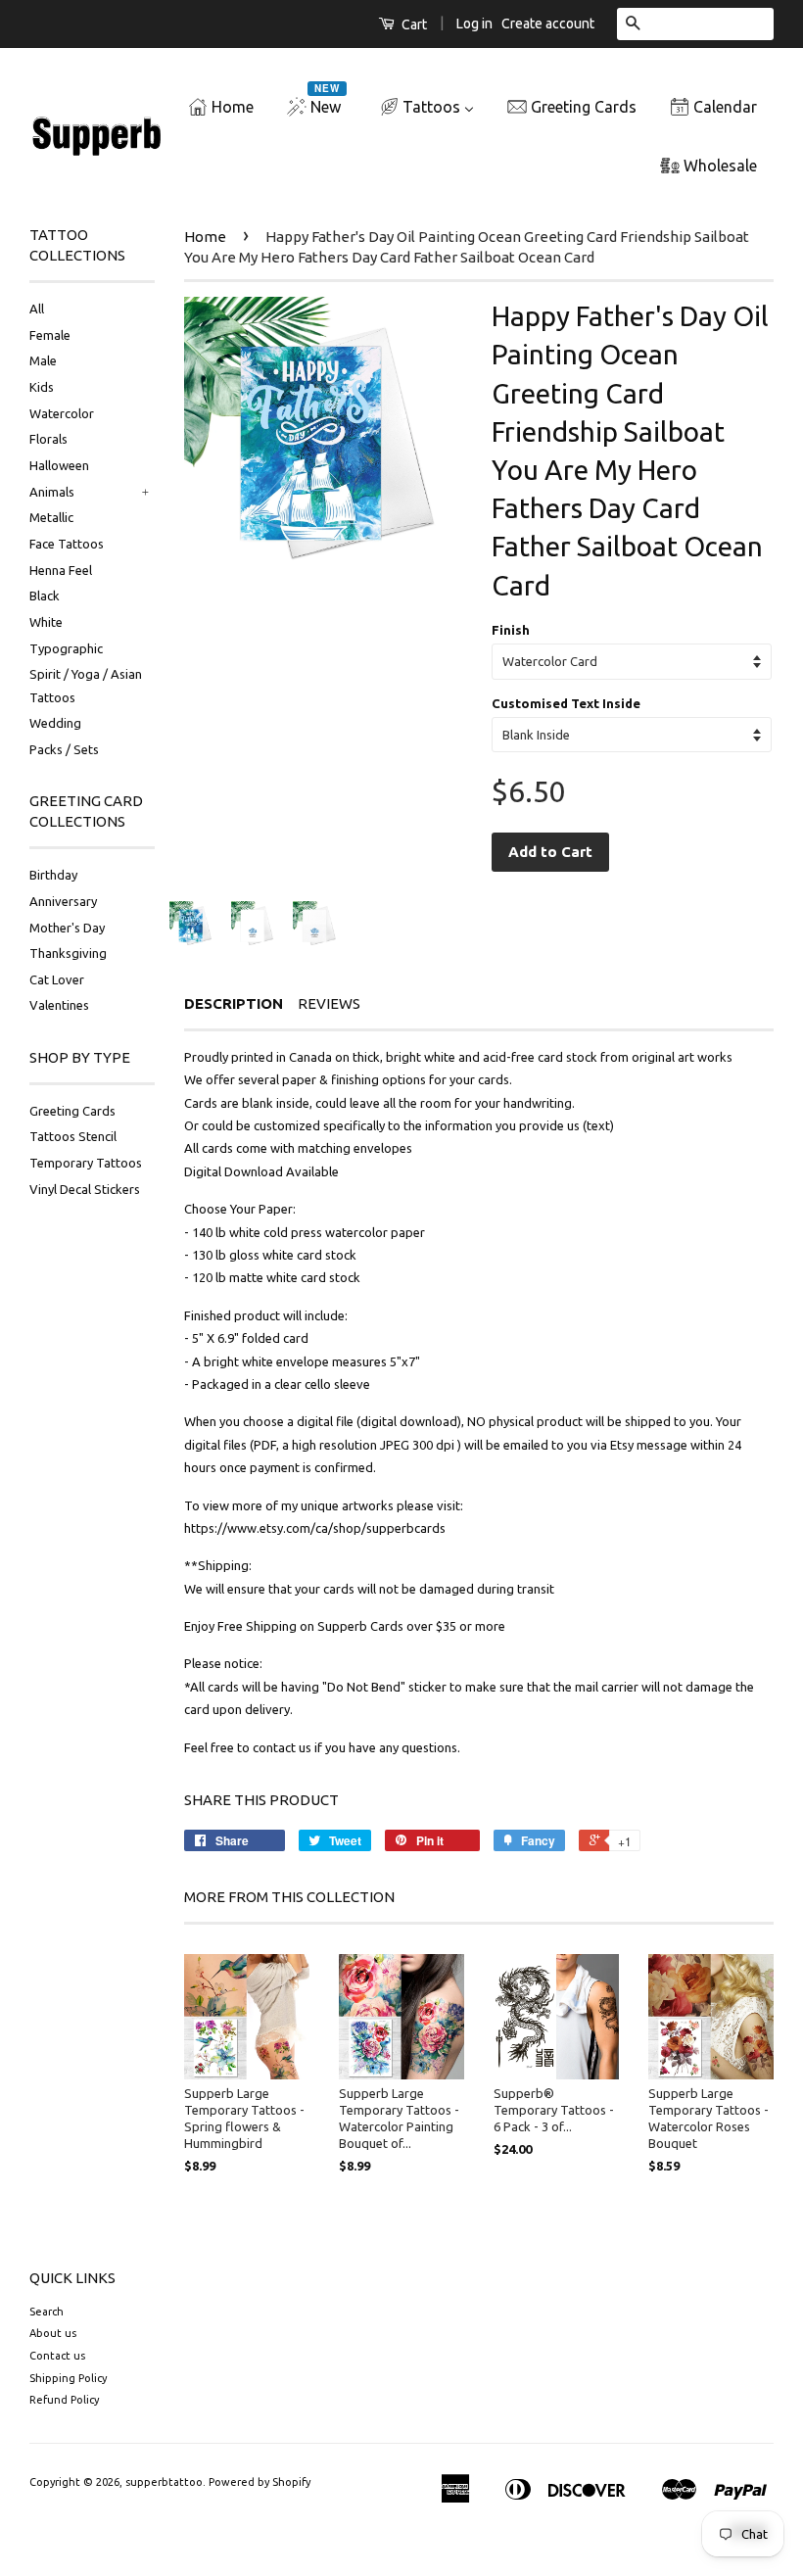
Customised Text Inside (566, 703)
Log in (474, 24)
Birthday (53, 875)
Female (50, 335)
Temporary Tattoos (86, 1163)
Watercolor (62, 413)
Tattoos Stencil (73, 1136)
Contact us (57, 2356)
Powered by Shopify (260, 2482)
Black (45, 596)
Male (43, 360)
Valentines (59, 1005)
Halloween (59, 465)
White (46, 622)
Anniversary (63, 901)
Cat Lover (57, 979)
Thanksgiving (68, 953)
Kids (42, 387)
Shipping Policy (68, 2378)
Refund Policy (64, 2400)
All (37, 309)
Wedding (55, 723)
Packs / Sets (64, 749)
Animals (52, 492)
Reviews (329, 1003)
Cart (413, 24)
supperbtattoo (164, 2482)
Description (234, 1003)
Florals (48, 439)
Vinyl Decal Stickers (85, 1189)
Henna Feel (61, 570)
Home (205, 237)
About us (53, 2333)
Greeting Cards (72, 1111)
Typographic (66, 648)
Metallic (51, 517)
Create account (548, 24)
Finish (511, 630)
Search (47, 2312)
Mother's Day (67, 928)
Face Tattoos (67, 544)
